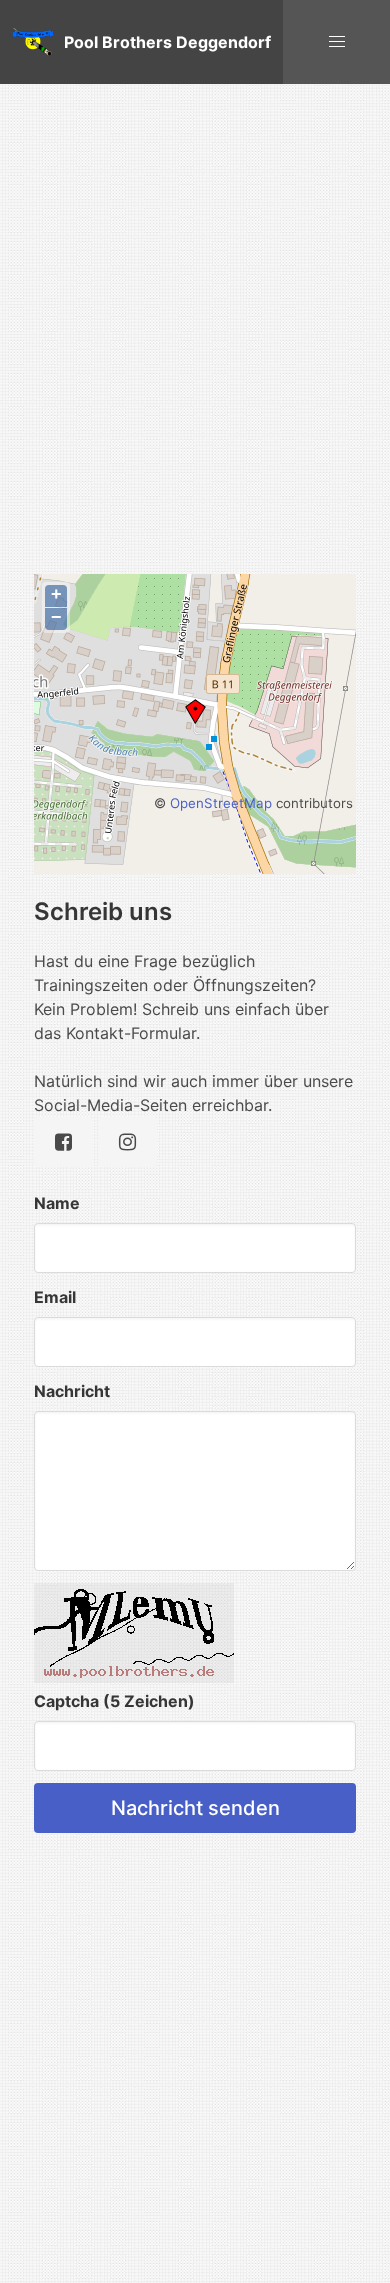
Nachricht (72, 1391)
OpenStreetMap (221, 803)
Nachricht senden (195, 1808)
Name (57, 1203)
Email (55, 1297)
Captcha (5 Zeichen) (114, 1701)
